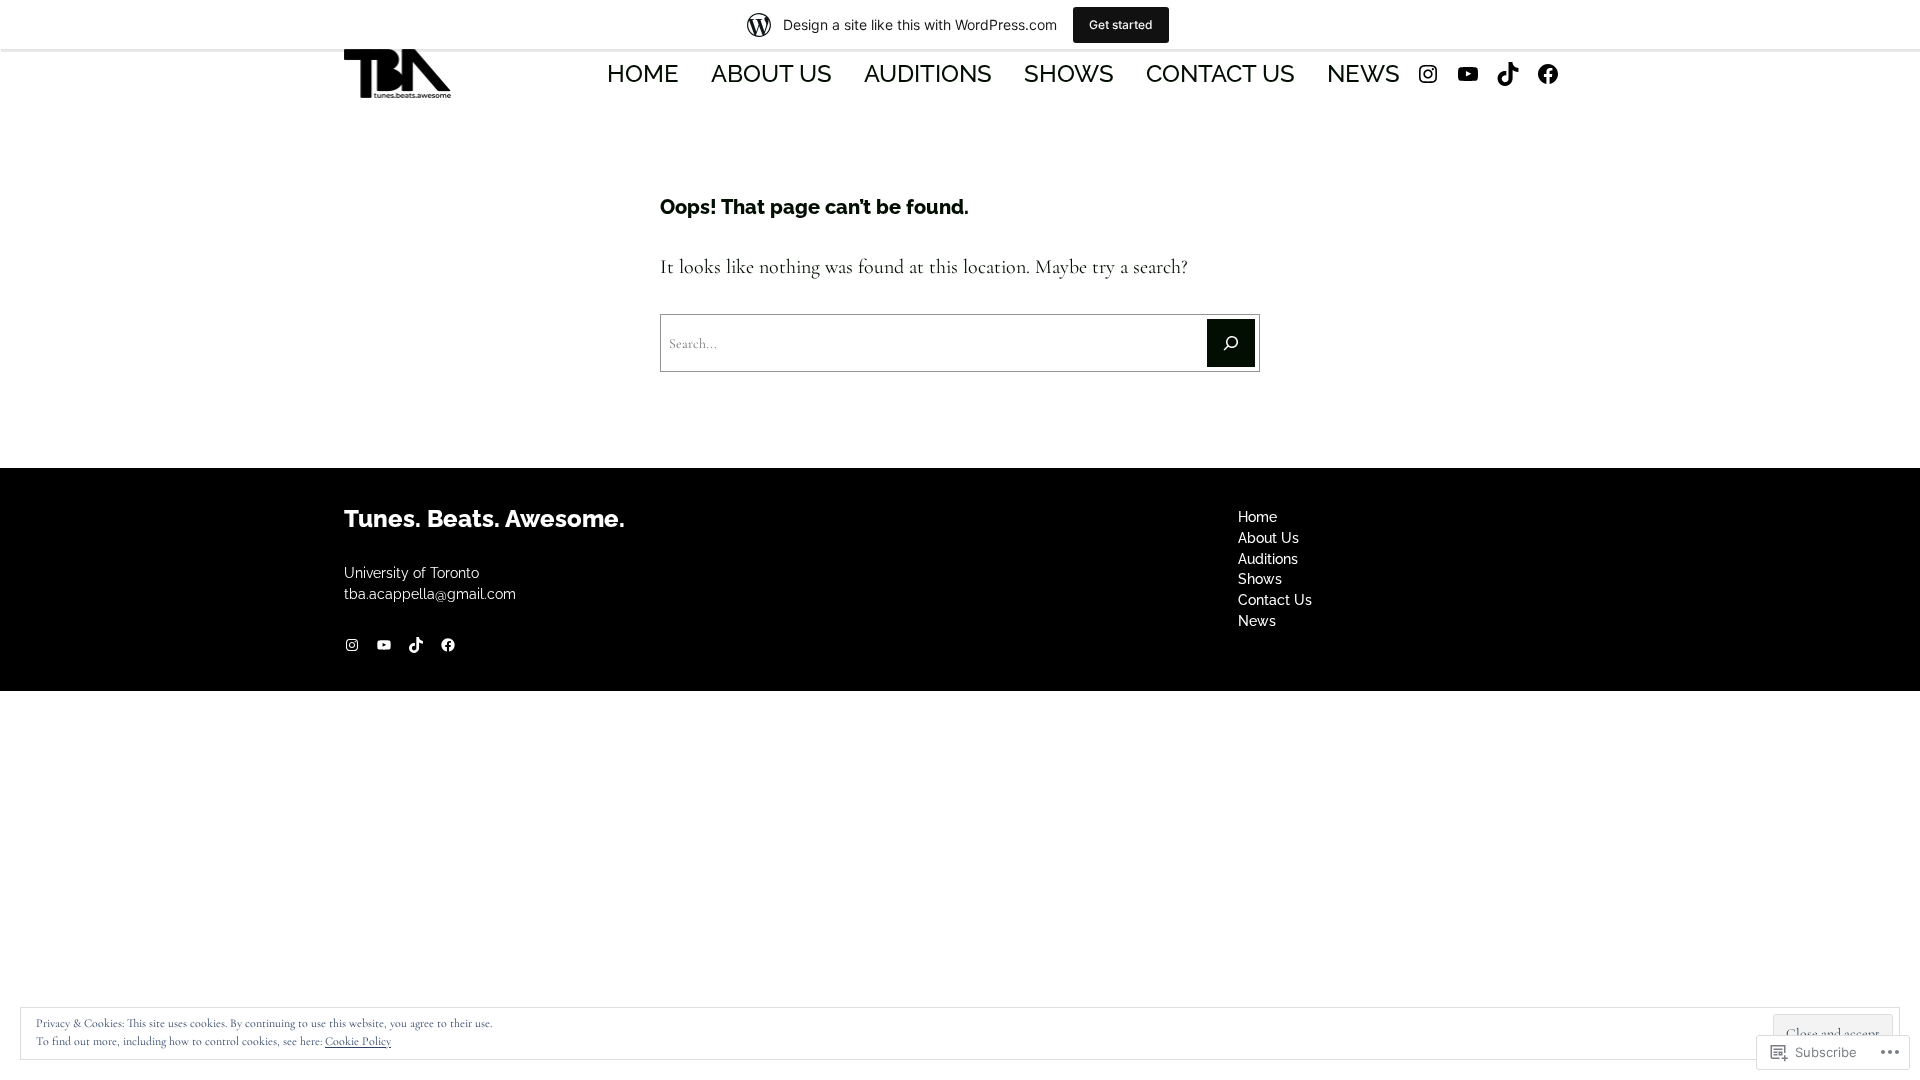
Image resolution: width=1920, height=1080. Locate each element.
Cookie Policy (358, 1041)
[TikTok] (1508, 74)
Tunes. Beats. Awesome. (484, 518)
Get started (1121, 24)
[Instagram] (1428, 74)
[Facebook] (1548, 74)
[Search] (1231, 343)
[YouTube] (1468, 74)
